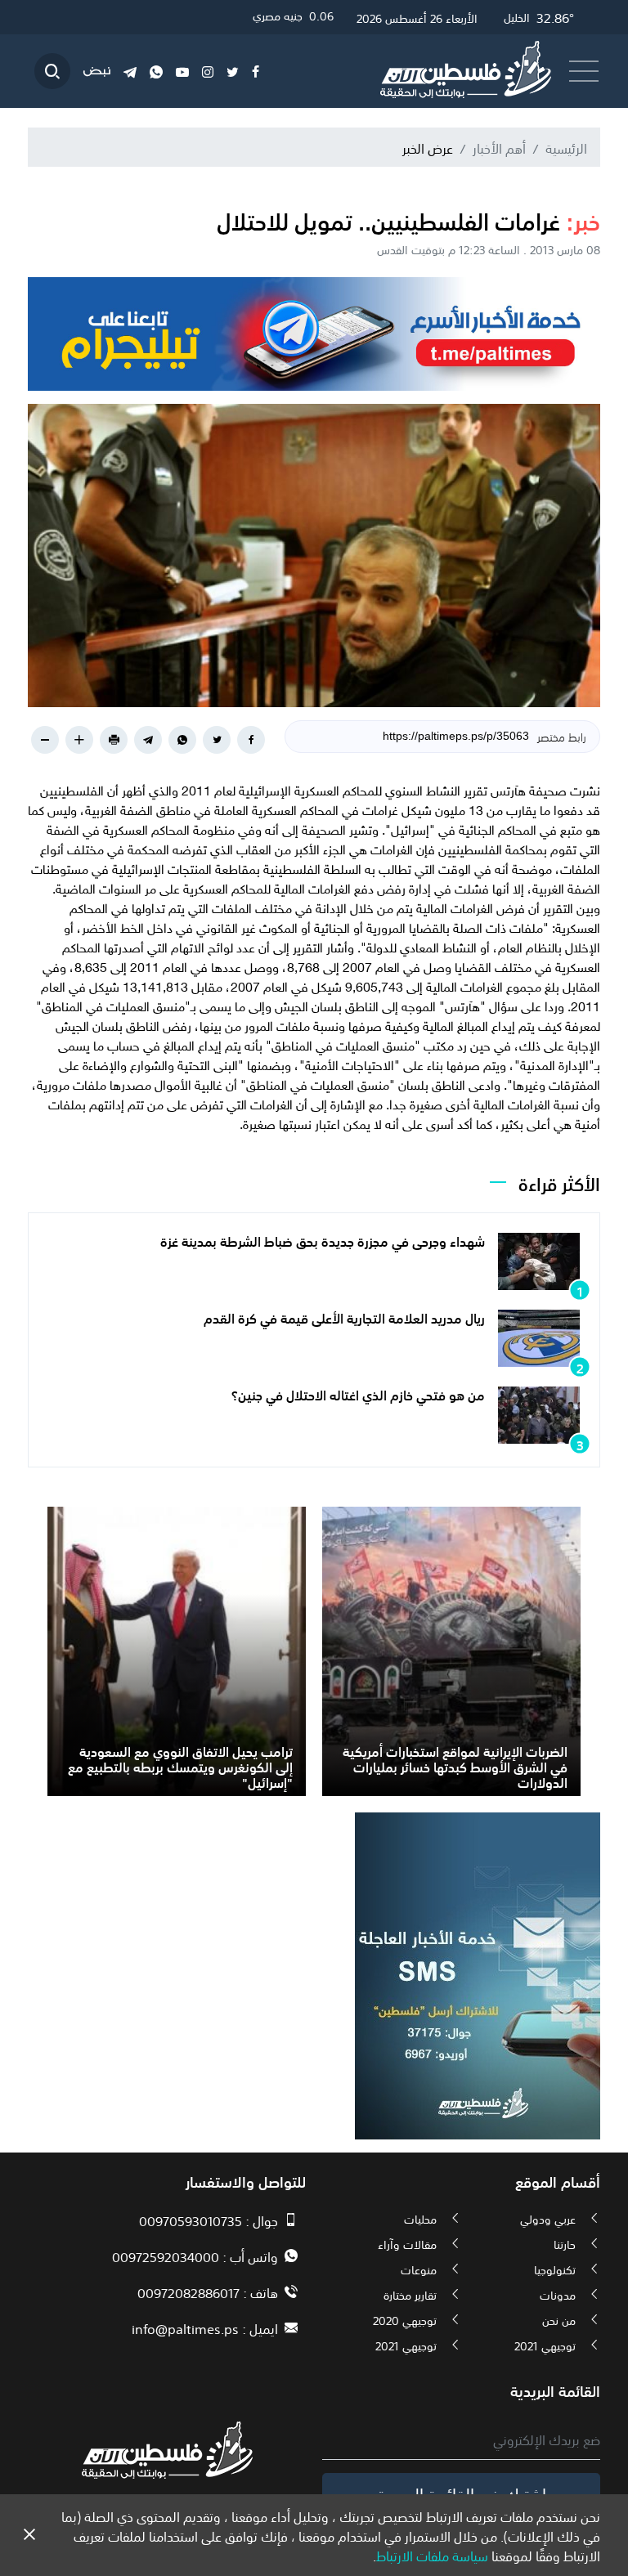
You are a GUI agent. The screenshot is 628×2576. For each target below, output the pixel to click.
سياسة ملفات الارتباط (432, 2555)
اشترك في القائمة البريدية (462, 2493)
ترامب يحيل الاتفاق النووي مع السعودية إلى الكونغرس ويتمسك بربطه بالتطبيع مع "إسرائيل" (180, 1766)
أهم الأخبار (499, 147)
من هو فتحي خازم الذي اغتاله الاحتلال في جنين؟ (358, 1394)
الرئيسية (566, 147)
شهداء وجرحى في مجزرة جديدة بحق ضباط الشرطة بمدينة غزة (323, 1240)
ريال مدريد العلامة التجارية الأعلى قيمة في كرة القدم (344, 1317)
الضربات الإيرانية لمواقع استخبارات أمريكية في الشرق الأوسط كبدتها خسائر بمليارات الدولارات (455, 1766)
